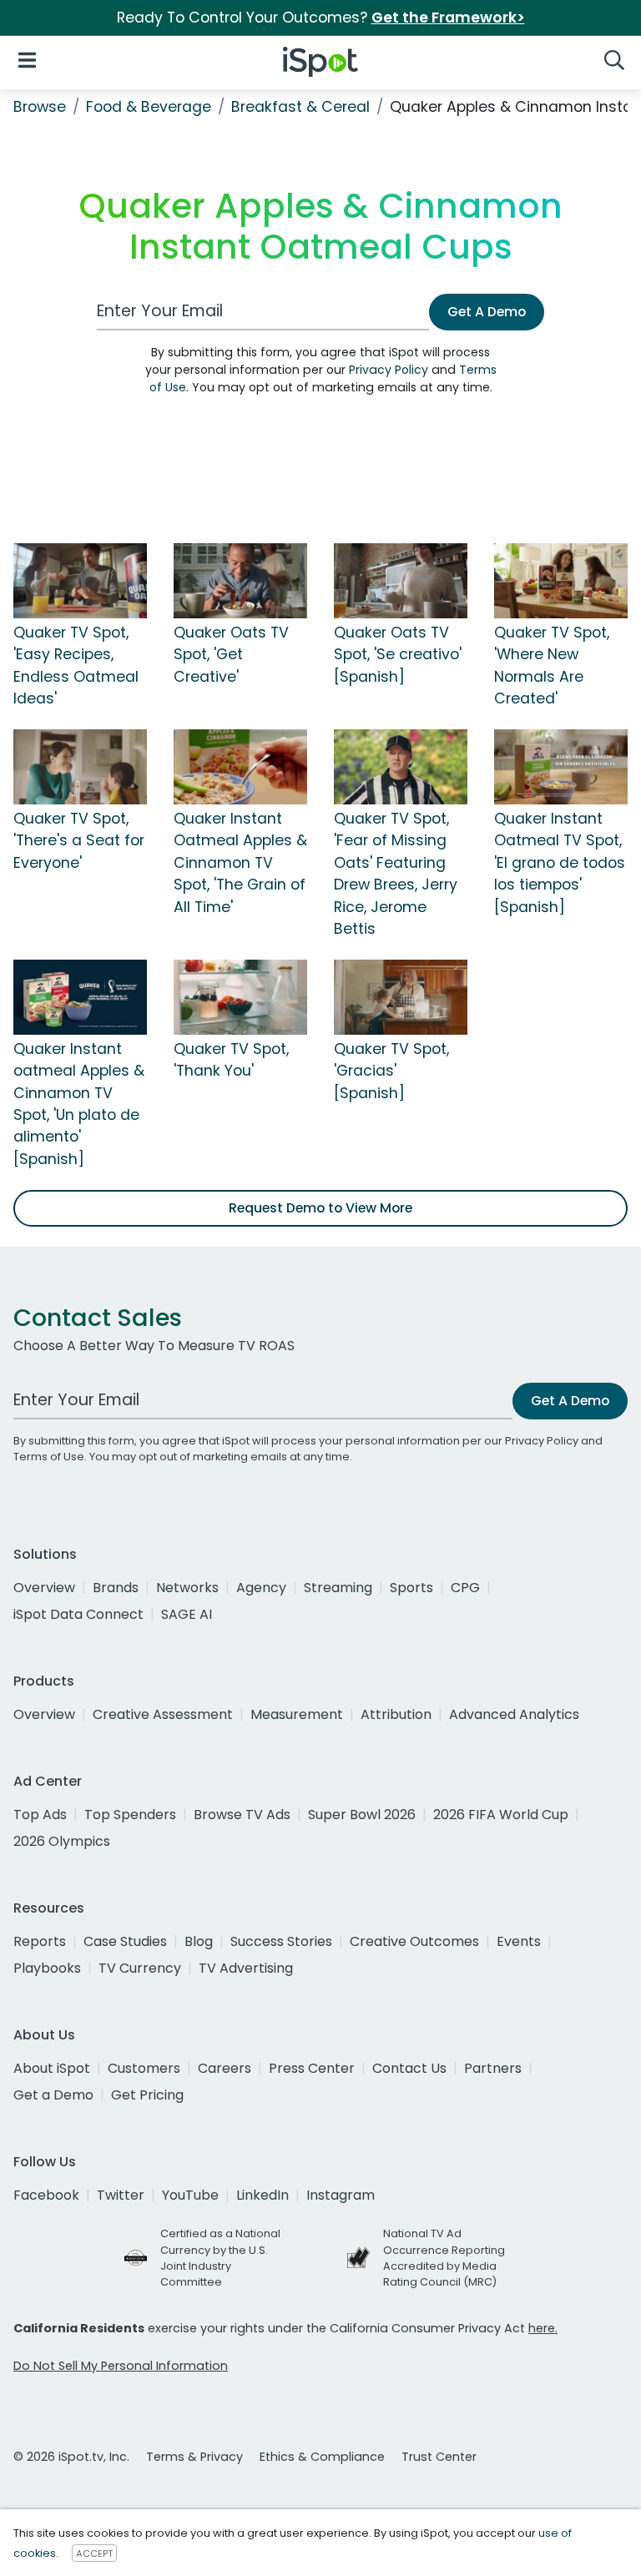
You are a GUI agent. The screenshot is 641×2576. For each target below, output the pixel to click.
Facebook (46, 2195)
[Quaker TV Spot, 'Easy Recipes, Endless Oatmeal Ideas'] (80, 580)
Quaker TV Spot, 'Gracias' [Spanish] (391, 1071)
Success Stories (281, 1941)
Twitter (121, 2195)
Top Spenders (130, 1815)
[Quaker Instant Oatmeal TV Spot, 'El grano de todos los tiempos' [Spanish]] (561, 766)
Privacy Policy (389, 370)
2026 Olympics (62, 1841)
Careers (225, 2068)
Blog (199, 1941)
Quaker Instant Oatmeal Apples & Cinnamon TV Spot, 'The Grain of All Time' (240, 863)
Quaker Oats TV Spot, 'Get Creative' (231, 655)
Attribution (396, 1714)
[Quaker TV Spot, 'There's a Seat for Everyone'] (80, 766)
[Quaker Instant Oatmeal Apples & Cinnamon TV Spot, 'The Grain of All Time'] (240, 766)
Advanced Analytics (514, 1714)
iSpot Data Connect (78, 1614)
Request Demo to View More (320, 1208)
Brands (116, 1588)
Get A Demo (487, 312)
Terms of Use (49, 1457)
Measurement (297, 1714)
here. (543, 2328)
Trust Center (439, 2457)
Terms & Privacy (194, 2457)
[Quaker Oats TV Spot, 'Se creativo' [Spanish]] (401, 580)
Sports (411, 1588)
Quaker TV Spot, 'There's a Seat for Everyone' (79, 841)
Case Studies (125, 1941)
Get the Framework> (448, 18)
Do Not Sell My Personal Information (121, 2366)
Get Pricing (147, 2095)
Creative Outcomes (414, 1941)
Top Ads (40, 1815)
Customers (144, 2068)
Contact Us (409, 2068)
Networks (187, 1588)
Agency (261, 1588)
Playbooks (47, 1968)
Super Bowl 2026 (362, 1815)
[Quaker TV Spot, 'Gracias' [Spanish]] (401, 996)
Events (519, 1941)
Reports (40, 1941)
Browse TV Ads (242, 1815)
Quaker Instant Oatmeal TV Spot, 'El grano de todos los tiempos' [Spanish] (560, 863)
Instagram (341, 2195)
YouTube (190, 2195)
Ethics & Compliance (322, 2457)
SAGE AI (187, 1614)
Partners (493, 2068)
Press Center (312, 2068)
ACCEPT (94, 2553)
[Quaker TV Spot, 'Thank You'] (240, 996)
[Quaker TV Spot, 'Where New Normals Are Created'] (561, 580)
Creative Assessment (163, 1714)
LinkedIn (262, 2195)
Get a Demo (53, 2095)
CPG (465, 1588)
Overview (44, 1588)
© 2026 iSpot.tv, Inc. (71, 2457)
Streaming (338, 1588)
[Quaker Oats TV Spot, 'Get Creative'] (240, 580)
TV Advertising (246, 1968)
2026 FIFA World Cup (501, 1815)
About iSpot (52, 2068)
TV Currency (140, 1968)
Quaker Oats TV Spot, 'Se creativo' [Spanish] (398, 655)
